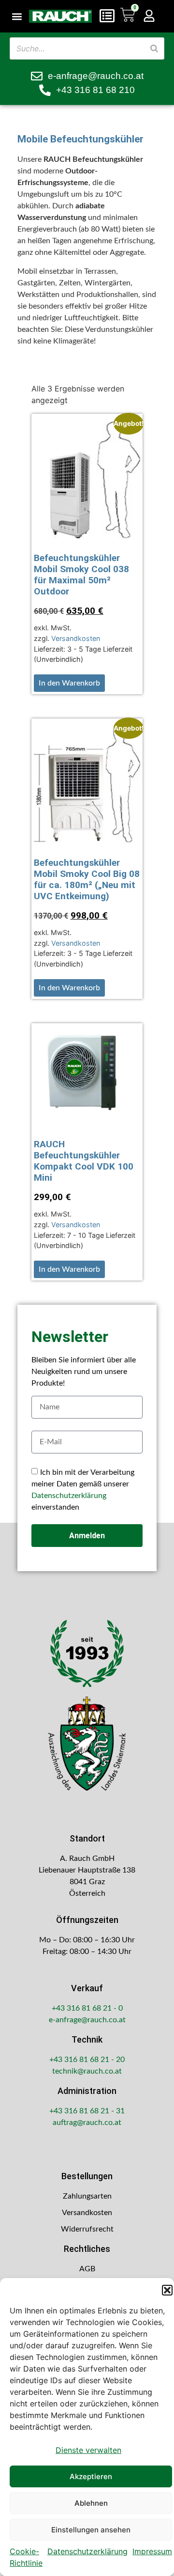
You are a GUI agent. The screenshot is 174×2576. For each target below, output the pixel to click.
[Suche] (154, 48)
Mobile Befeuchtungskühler (80, 139)
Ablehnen (91, 2503)
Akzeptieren (91, 2476)
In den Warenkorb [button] (69, 683)
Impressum (152, 2551)
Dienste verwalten (88, 2450)
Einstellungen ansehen (91, 2530)
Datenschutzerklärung (87, 2551)
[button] (167, 2290)
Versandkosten (76, 638)
